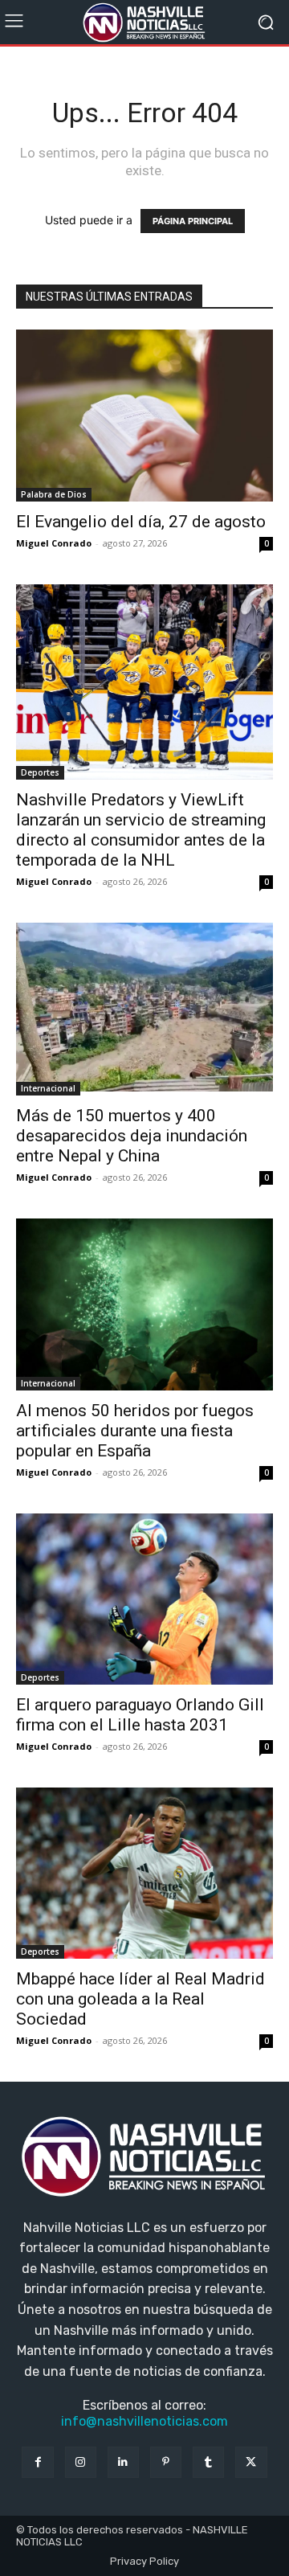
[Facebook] (37, 2462)
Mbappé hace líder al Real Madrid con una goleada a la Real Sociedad (140, 1999)
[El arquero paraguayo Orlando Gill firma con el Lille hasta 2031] (144, 1599)
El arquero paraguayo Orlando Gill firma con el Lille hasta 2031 (140, 1715)
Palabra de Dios (54, 494)
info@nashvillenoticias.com (144, 2421)
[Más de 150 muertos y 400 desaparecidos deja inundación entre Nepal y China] (144, 1010)
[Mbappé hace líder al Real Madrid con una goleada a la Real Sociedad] (144, 1873)
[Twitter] (251, 2462)
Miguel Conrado (54, 543)
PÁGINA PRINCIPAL (193, 221)
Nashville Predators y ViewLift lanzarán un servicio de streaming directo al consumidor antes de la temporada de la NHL (141, 830)
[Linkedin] (123, 2462)
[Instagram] (81, 2462)
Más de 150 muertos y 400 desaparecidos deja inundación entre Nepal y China (132, 1136)
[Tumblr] (208, 2462)
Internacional (48, 1088)
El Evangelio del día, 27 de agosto (141, 522)
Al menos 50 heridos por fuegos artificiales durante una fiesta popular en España (135, 1431)
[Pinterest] (166, 2462)
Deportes (40, 772)
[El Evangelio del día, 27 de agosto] (144, 416)
